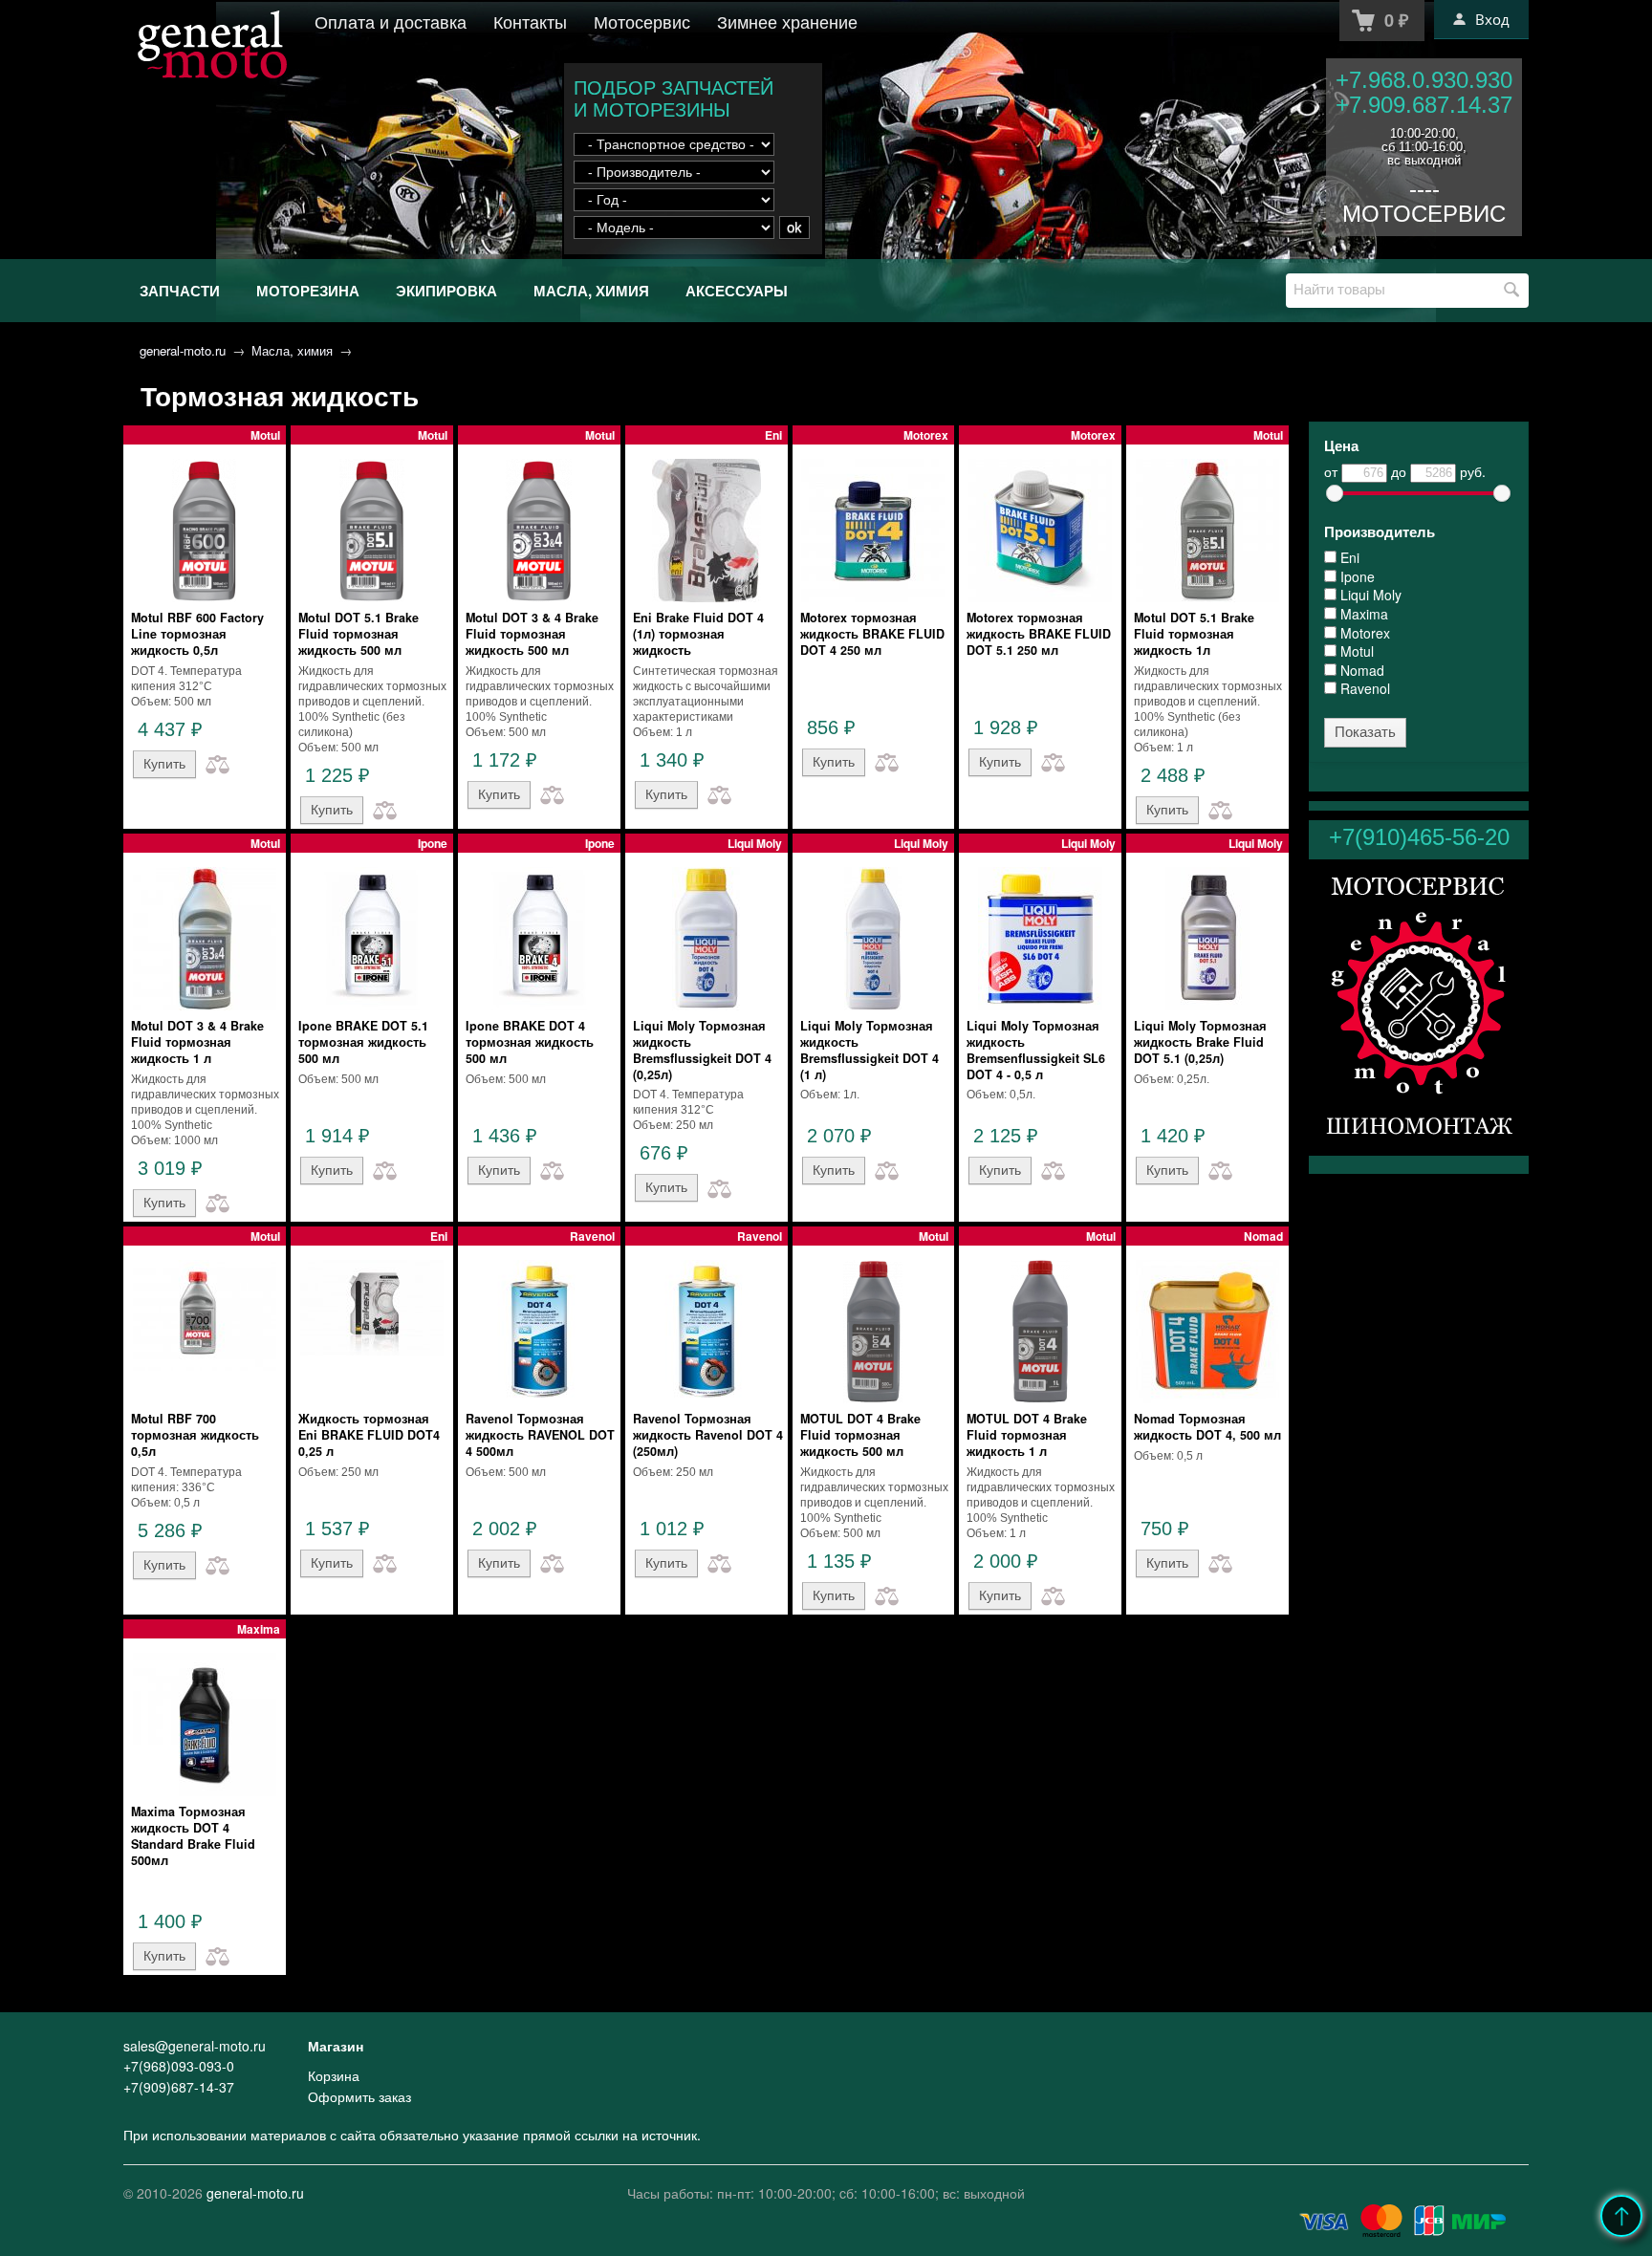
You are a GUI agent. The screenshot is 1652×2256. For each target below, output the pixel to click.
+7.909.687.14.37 (1424, 105)
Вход (1492, 19)
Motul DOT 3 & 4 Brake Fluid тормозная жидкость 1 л (197, 1042)
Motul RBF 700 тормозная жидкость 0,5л (195, 1435)
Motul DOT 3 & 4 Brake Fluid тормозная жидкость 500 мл (532, 634)
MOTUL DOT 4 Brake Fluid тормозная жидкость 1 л (1027, 1435)
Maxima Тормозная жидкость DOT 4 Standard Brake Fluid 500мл (193, 1835)
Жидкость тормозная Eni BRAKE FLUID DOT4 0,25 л (369, 1435)
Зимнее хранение (787, 21)
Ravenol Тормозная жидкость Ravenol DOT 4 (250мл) (708, 1435)
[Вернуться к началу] (1621, 2216)
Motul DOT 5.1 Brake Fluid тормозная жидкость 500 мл (359, 634)
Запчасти (180, 291)
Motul (1355, 651)
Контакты (530, 21)
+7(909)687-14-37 (179, 2087)
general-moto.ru (183, 350)
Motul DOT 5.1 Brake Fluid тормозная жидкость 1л (1194, 634)
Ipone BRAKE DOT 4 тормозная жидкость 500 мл (530, 1042)
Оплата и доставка (391, 21)
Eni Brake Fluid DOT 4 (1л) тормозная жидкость (698, 634)
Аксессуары (737, 291)
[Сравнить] (214, 763)
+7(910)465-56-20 (1419, 837)
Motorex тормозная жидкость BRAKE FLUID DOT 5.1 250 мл (1039, 634)
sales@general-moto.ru (195, 2046)
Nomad (1360, 671)
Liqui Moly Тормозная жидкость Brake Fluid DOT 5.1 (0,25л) (1200, 1042)
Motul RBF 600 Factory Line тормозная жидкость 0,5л (197, 634)
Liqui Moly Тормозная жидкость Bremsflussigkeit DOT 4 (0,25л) (702, 1050)
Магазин (336, 2046)
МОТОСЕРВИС (1424, 214)
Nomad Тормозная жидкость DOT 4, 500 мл (1207, 1427)
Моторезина (308, 291)
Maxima (1362, 614)
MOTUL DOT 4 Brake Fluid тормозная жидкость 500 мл (860, 1435)
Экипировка (446, 291)
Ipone (1356, 577)
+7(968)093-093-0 (179, 2066)
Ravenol (1363, 689)
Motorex (1363, 633)
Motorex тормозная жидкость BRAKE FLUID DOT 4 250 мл (872, 634)
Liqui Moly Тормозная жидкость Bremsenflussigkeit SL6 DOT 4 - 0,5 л (1036, 1050)
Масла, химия (591, 291)
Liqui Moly (1369, 595)
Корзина (334, 2075)
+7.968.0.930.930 (1424, 80)
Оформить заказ (359, 2096)
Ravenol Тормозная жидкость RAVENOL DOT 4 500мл (540, 1435)
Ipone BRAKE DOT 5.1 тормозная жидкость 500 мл (363, 1042)
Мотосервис (642, 21)
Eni (1348, 558)
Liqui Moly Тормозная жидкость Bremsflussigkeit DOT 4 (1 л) (869, 1050)
